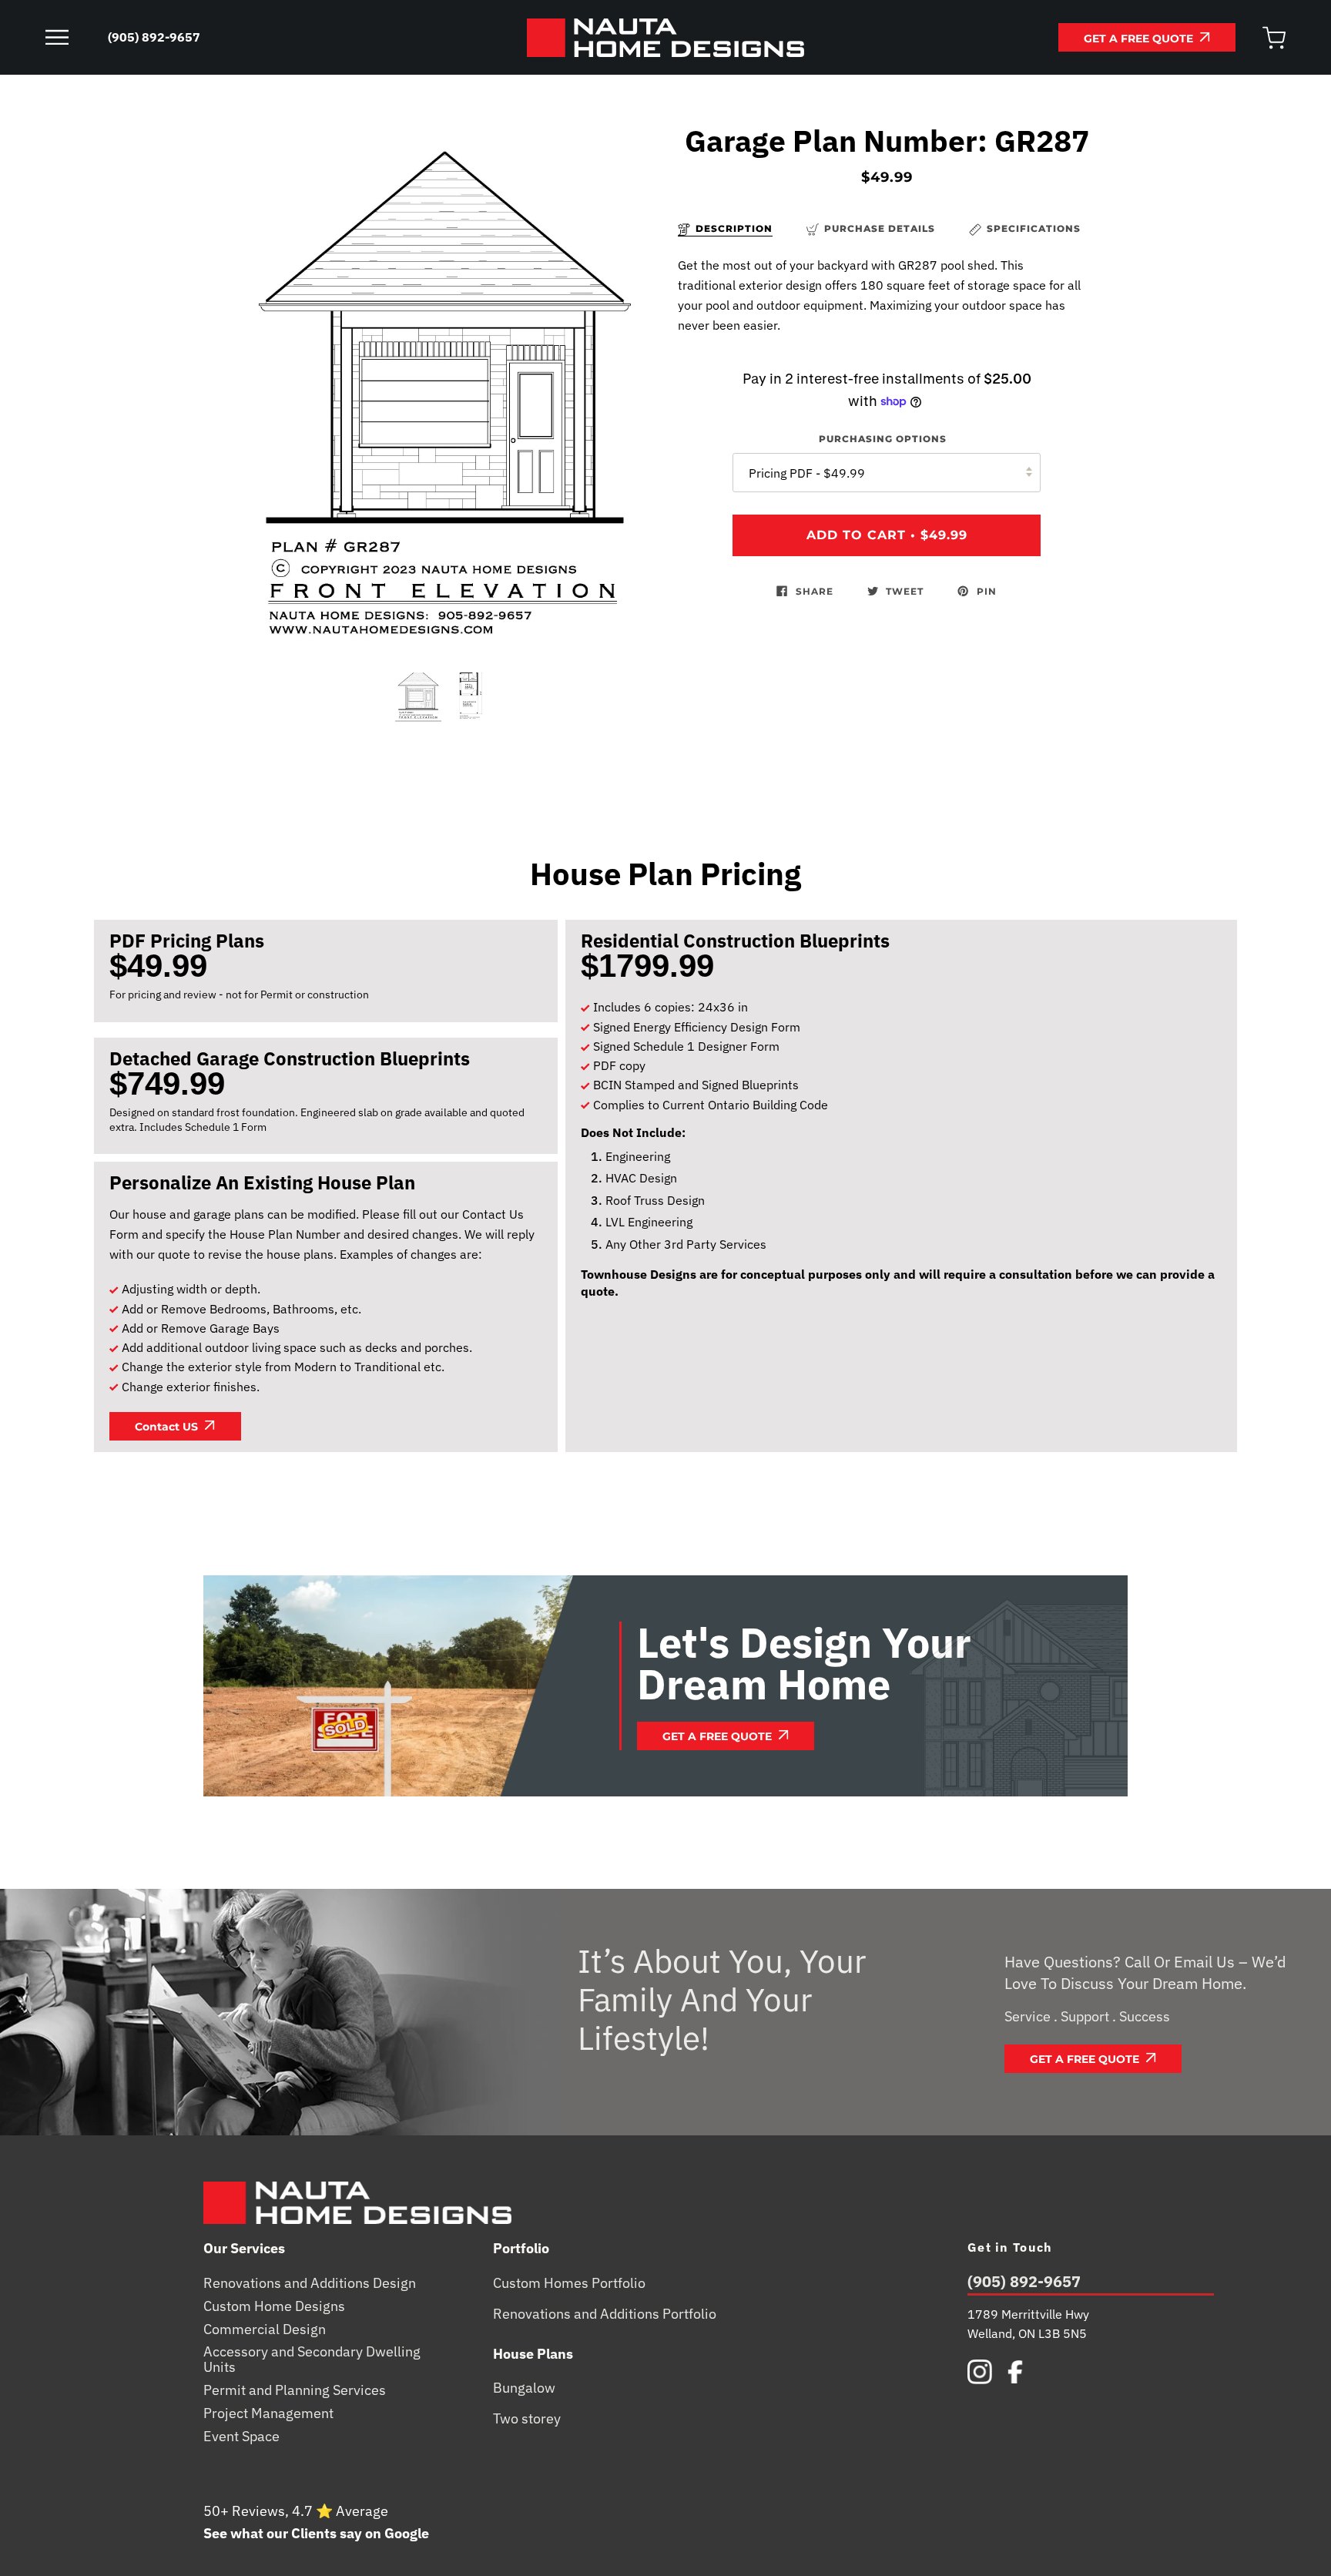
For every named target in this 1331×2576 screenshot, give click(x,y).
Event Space (241, 2437)
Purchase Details (880, 228)
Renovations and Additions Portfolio (605, 2314)
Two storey (527, 2419)
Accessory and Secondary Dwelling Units (312, 2360)
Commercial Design (265, 2329)
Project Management (268, 2413)
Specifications (1034, 228)
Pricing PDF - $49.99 (807, 473)
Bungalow (524, 2388)
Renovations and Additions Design (310, 2283)
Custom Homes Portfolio (569, 2283)
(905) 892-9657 (1024, 2283)
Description (734, 228)
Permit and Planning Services (295, 2390)
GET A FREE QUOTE (1140, 39)
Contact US (168, 1427)
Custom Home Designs (274, 2306)
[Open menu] (72, 38)
